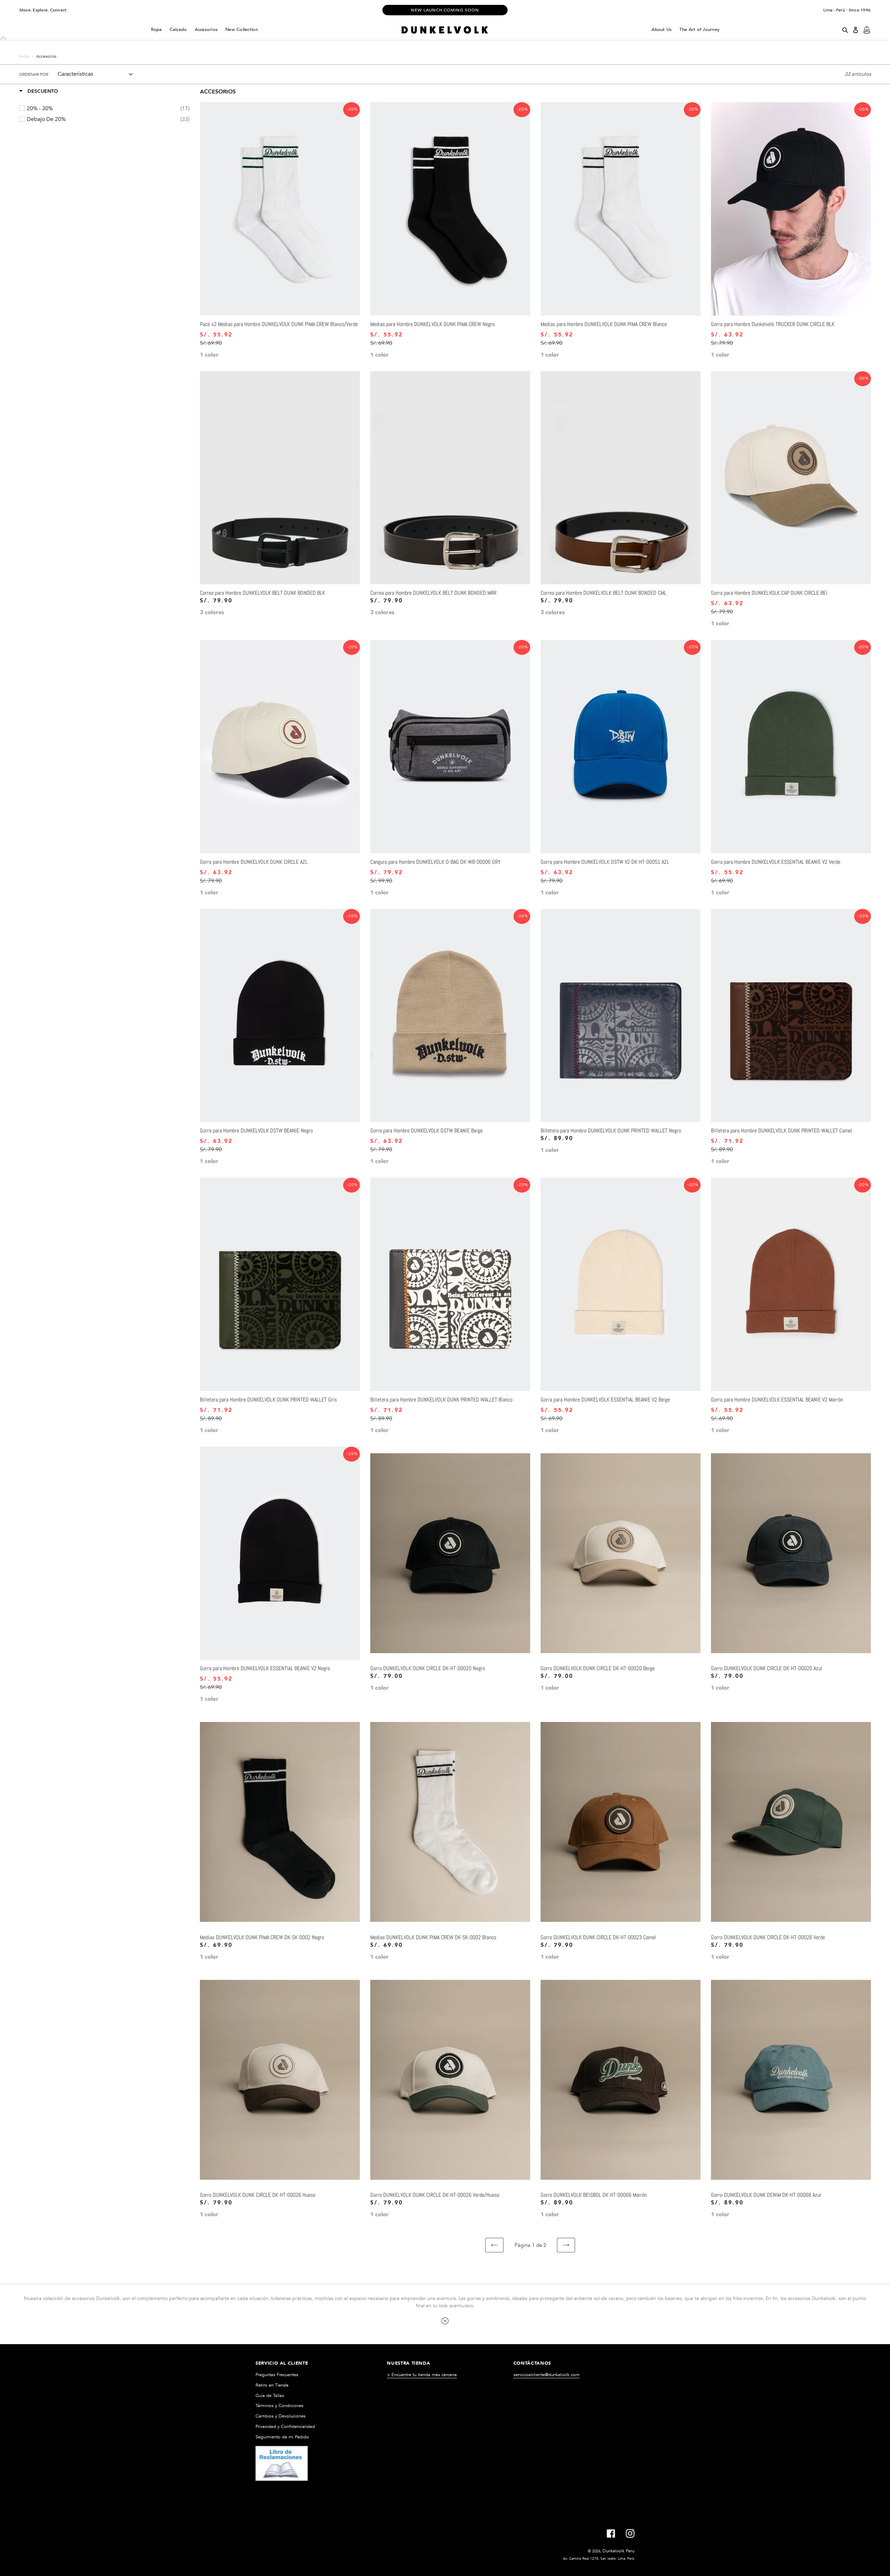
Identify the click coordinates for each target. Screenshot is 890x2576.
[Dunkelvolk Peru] (445, 30)
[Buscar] (845, 30)
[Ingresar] (856, 30)
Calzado (178, 30)
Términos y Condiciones (280, 2406)
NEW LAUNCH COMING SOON (445, 10)
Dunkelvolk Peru (618, 2551)
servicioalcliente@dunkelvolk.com (547, 2375)
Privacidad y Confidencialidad (285, 2427)
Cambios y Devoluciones (281, 2416)
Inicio (24, 56)
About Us (662, 30)
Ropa (156, 30)
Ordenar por (34, 74)
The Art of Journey (699, 30)
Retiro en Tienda (272, 2385)
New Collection (242, 30)
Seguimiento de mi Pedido (282, 2437)
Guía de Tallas (270, 2396)
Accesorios (206, 30)
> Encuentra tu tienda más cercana (422, 2375)
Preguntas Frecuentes (277, 2375)
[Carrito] (867, 30)
